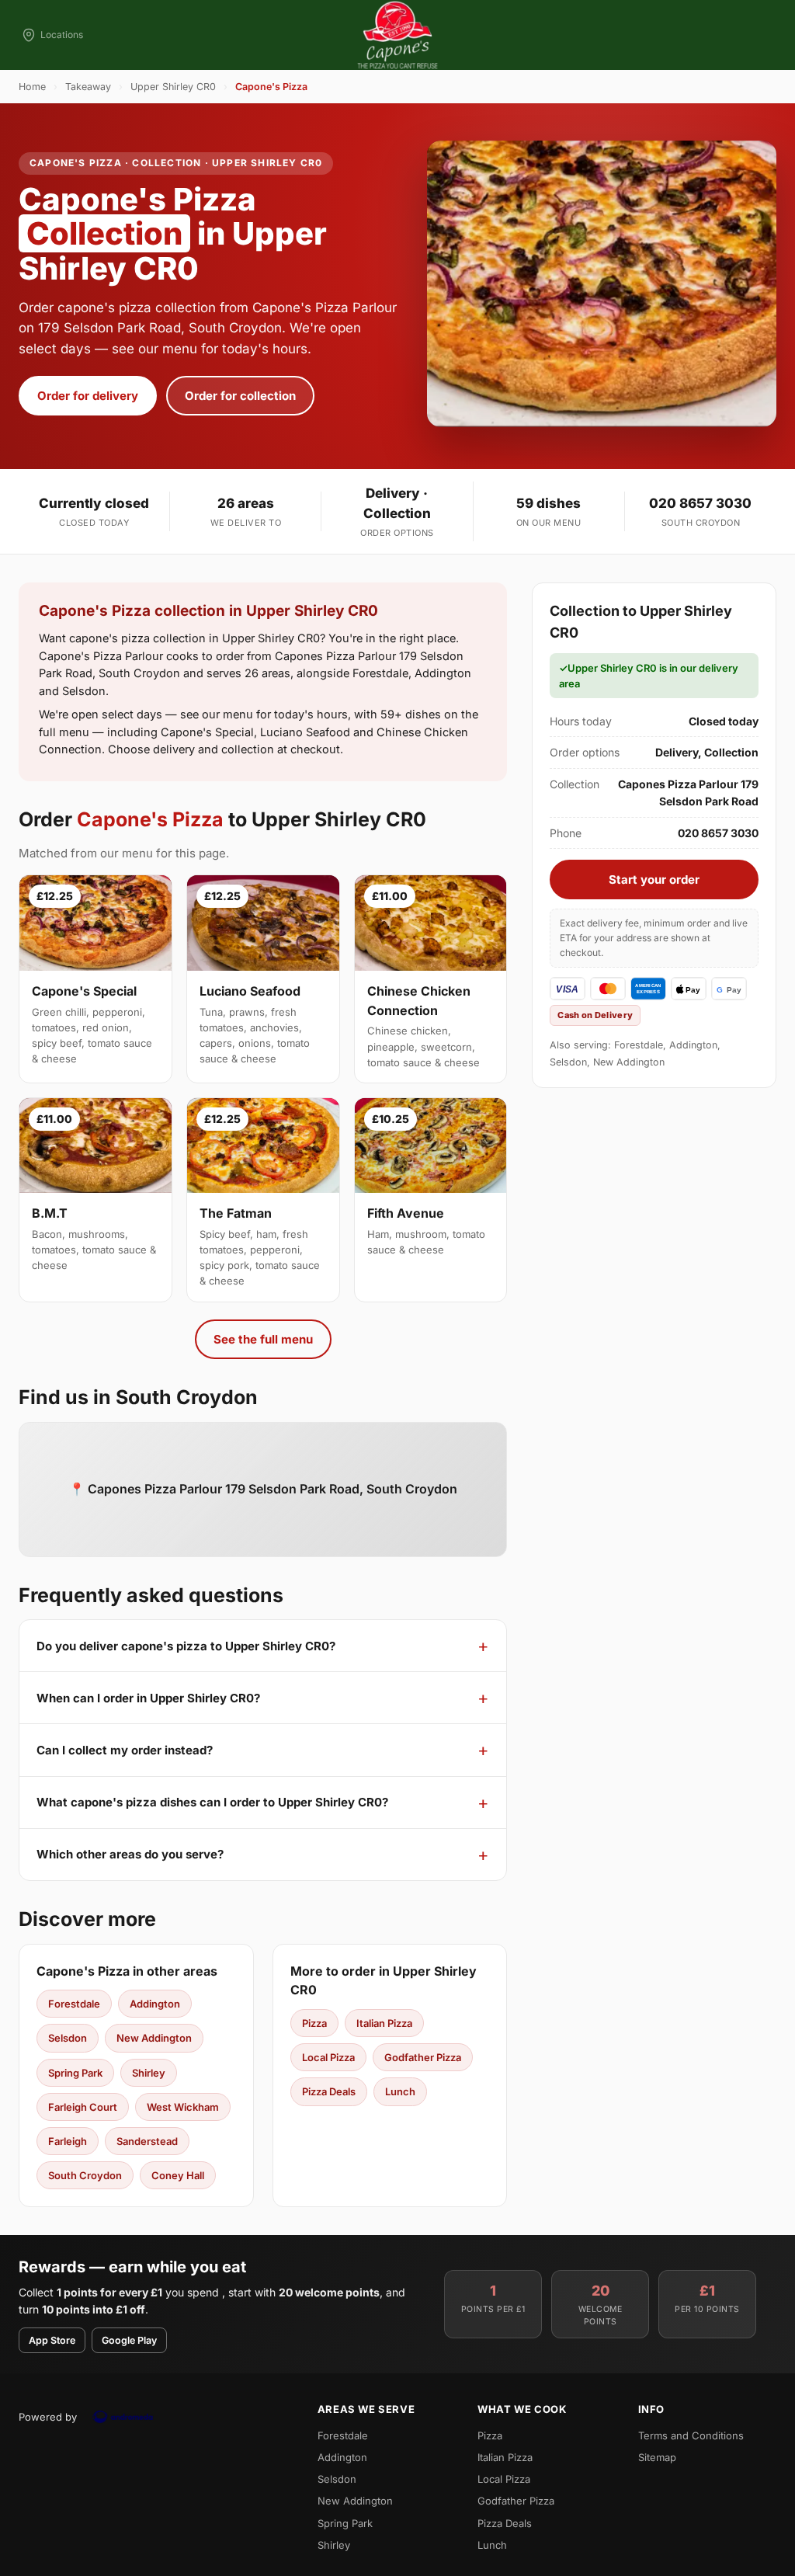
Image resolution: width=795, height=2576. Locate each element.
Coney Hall (178, 2175)
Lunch (400, 2091)
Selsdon (68, 2038)
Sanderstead (147, 2141)
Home (32, 87)
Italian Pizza (384, 2023)
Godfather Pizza (423, 2057)
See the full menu (263, 1339)
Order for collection (240, 396)
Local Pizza (328, 2057)
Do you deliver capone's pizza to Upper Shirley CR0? (186, 1646)
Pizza (314, 2023)
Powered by (48, 2417)
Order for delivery (88, 396)
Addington (155, 2004)
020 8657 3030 (700, 503)
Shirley (149, 2073)
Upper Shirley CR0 (173, 87)
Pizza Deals (329, 2091)
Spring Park (75, 2073)
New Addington (154, 2038)
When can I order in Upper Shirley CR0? (148, 1698)
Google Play (129, 2340)
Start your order (654, 880)
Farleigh (68, 2141)
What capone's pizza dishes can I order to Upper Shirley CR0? (212, 1802)
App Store (52, 2340)
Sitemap (657, 2457)
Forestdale (74, 2004)
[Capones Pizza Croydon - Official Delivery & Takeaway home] (397, 35)
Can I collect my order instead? (125, 1750)
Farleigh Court (83, 2107)
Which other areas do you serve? (130, 1854)
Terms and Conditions (691, 2435)
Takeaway (88, 87)
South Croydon (85, 2175)
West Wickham (183, 2107)
